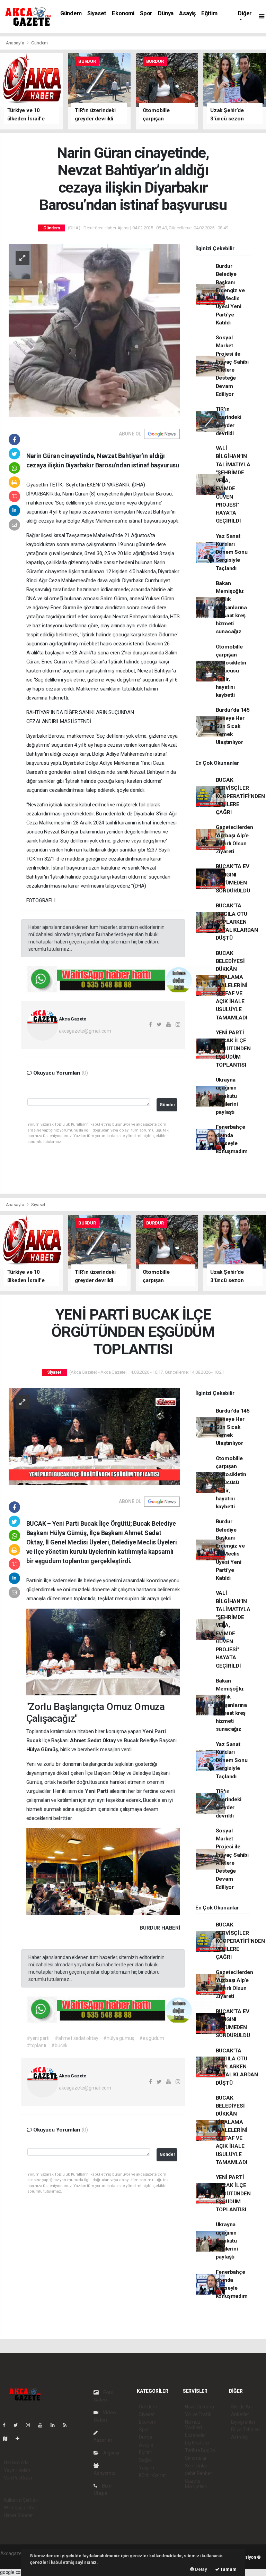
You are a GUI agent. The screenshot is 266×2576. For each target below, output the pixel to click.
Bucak (34, 1740)
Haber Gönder (19, 2515)
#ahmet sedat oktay (77, 2038)
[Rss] (67, 2425)
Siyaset (97, 13)
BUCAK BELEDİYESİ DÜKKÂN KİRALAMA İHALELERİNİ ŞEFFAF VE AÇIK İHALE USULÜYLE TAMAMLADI (232, 985)
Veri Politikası (18, 2478)
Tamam (228, 2569)
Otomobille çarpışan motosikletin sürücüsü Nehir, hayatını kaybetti (231, 671)
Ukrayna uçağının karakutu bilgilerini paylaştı (227, 1096)
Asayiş (187, 13)
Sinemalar (196, 2458)
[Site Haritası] (8, 2439)
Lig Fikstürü (197, 2443)
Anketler (240, 2414)
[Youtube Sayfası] (43, 2425)
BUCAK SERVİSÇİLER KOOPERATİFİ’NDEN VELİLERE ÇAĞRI (240, 796)
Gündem (71, 13)
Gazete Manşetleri (196, 2484)
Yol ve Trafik (198, 2414)
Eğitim (209, 13)
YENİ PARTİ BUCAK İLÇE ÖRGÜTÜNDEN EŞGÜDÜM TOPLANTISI (233, 1049)
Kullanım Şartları (21, 2500)
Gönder (167, 1105)
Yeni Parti (154, 1731)
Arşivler (111, 2453)
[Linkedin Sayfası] (55, 2425)
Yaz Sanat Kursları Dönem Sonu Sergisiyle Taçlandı (232, 552)
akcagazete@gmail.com (85, 1031)
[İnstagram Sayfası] (31, 2425)
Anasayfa (16, 43)
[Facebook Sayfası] (7, 2425)
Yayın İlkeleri (17, 2470)
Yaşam (147, 2468)
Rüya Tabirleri (245, 2430)
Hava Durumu (199, 2407)
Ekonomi (123, 13)
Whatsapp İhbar (21, 2508)
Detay (201, 2569)
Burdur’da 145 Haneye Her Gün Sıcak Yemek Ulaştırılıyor (233, 726)
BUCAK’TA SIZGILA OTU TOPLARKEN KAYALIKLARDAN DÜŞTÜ (237, 922)
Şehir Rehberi (199, 2473)
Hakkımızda (16, 2463)
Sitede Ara (242, 2407)
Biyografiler (243, 2422)
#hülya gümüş (119, 2038)
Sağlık (145, 2460)
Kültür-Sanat (152, 2475)
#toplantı (36, 2045)
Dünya (166, 13)
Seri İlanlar (196, 2466)
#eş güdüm (152, 2038)
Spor (146, 13)
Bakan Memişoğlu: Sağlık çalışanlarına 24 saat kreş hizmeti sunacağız (232, 608)
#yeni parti (38, 2038)
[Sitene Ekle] (20, 2439)
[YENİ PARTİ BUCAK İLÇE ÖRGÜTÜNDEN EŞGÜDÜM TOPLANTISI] (94, 1436)
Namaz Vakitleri (193, 2425)
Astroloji (240, 2437)
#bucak (59, 2045)
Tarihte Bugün (200, 2450)
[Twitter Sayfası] (19, 2425)
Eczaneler (196, 2435)
